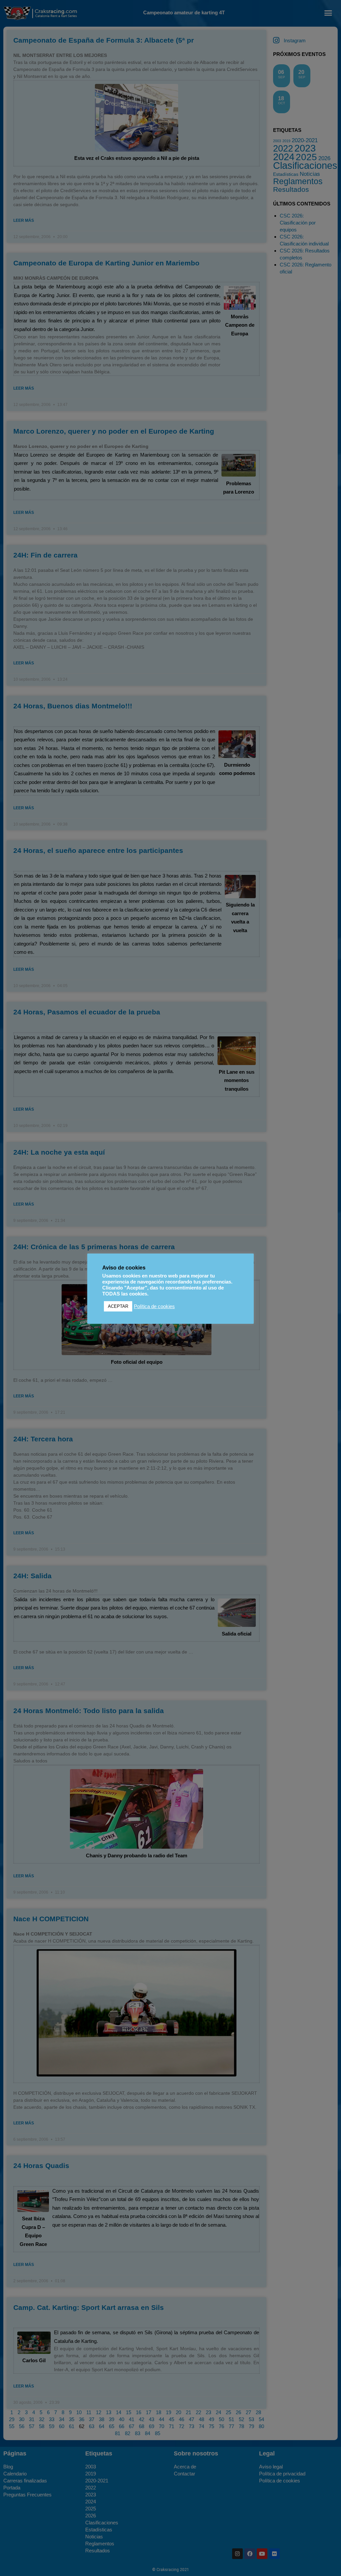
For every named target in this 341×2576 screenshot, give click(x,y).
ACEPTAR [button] (118, 1306)
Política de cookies (154, 1306)
